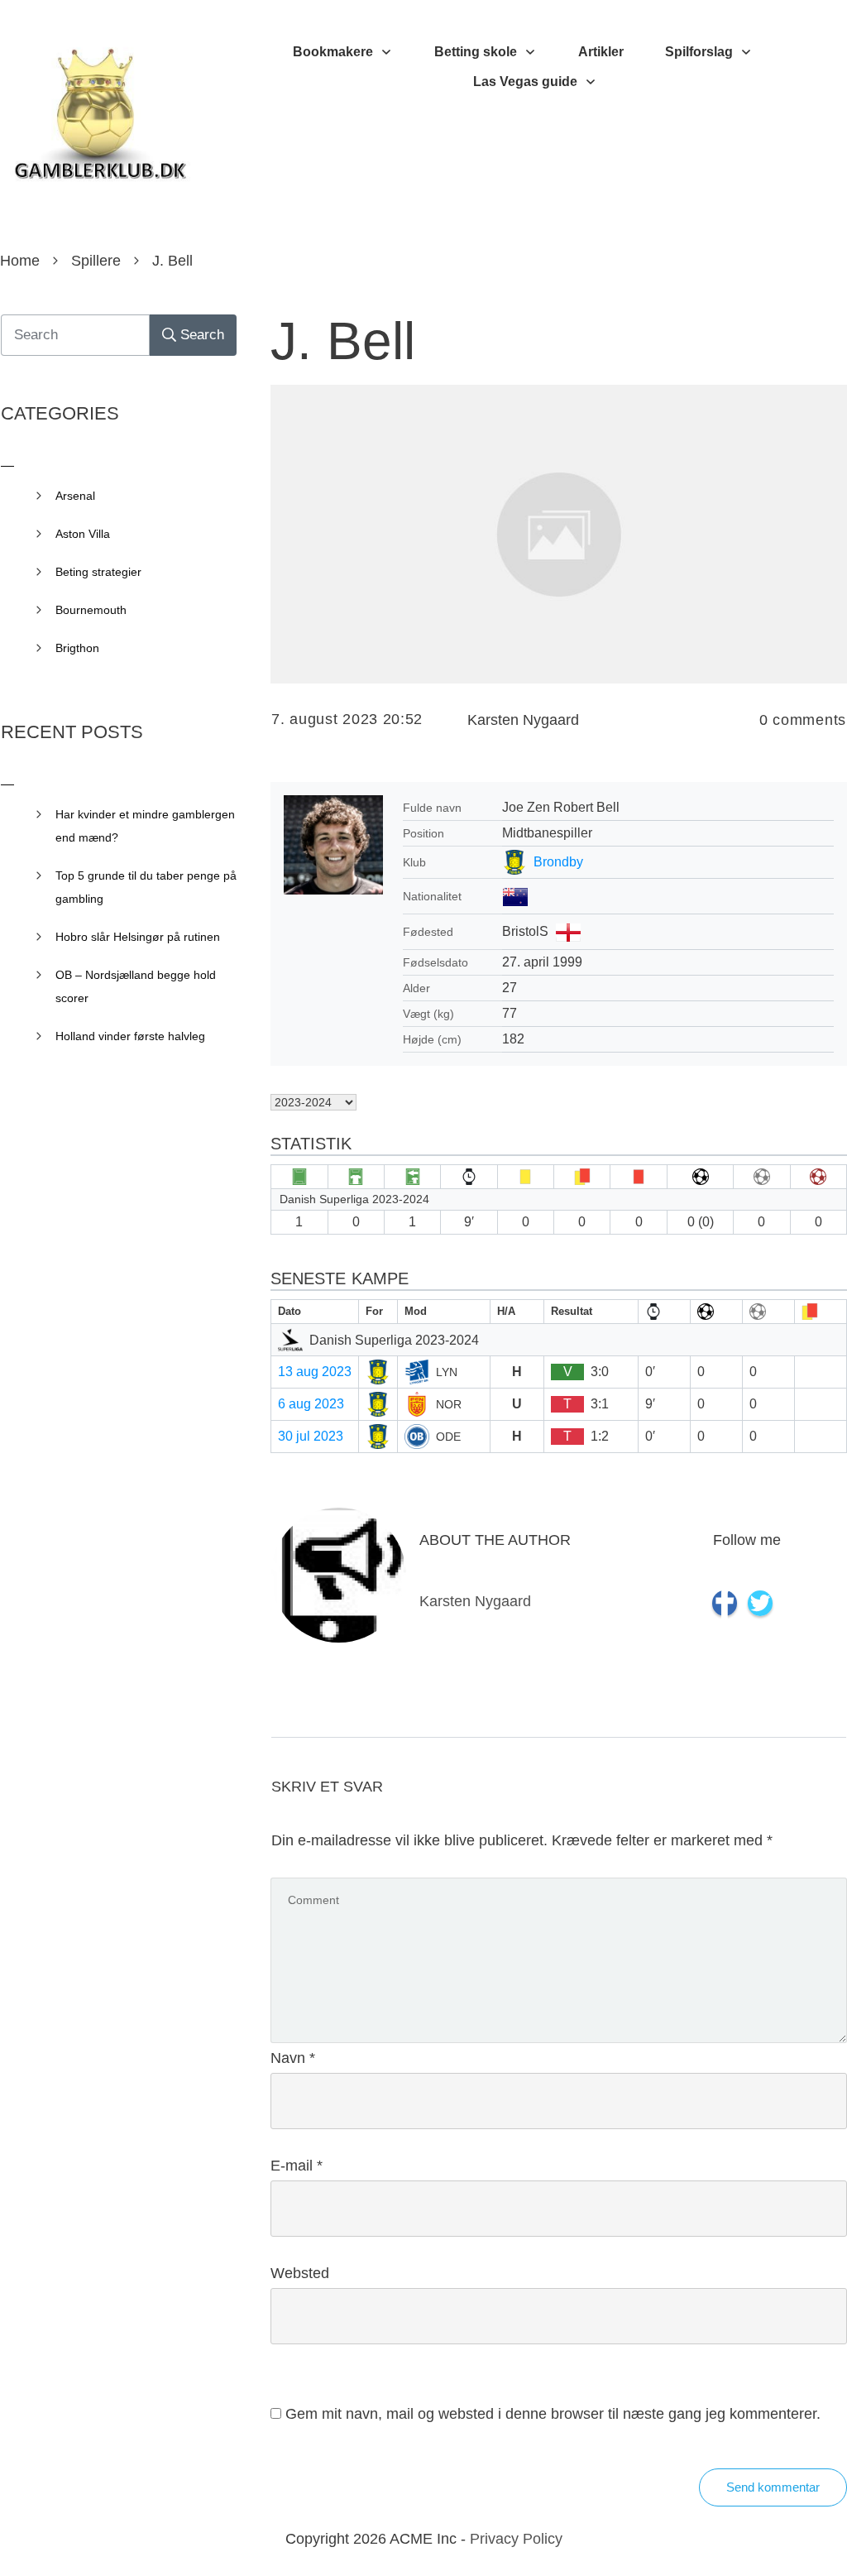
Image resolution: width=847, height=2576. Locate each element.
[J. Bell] (559, 534)
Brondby (558, 862)
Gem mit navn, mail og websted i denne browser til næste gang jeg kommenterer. (553, 2414)
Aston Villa (83, 534)
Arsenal (75, 496)
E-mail (297, 2166)
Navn (293, 2058)
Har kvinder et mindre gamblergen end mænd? (145, 826)
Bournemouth (91, 610)
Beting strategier (98, 572)
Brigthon (77, 648)
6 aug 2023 (311, 1404)
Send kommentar (773, 2487)
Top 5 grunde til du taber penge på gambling (146, 887)
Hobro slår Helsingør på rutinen (138, 937)
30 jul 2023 (311, 1436)
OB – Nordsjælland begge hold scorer (136, 986)
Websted (300, 2273)
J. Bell (343, 341)
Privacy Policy (516, 2539)
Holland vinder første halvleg (130, 1036)
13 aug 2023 (315, 1372)
